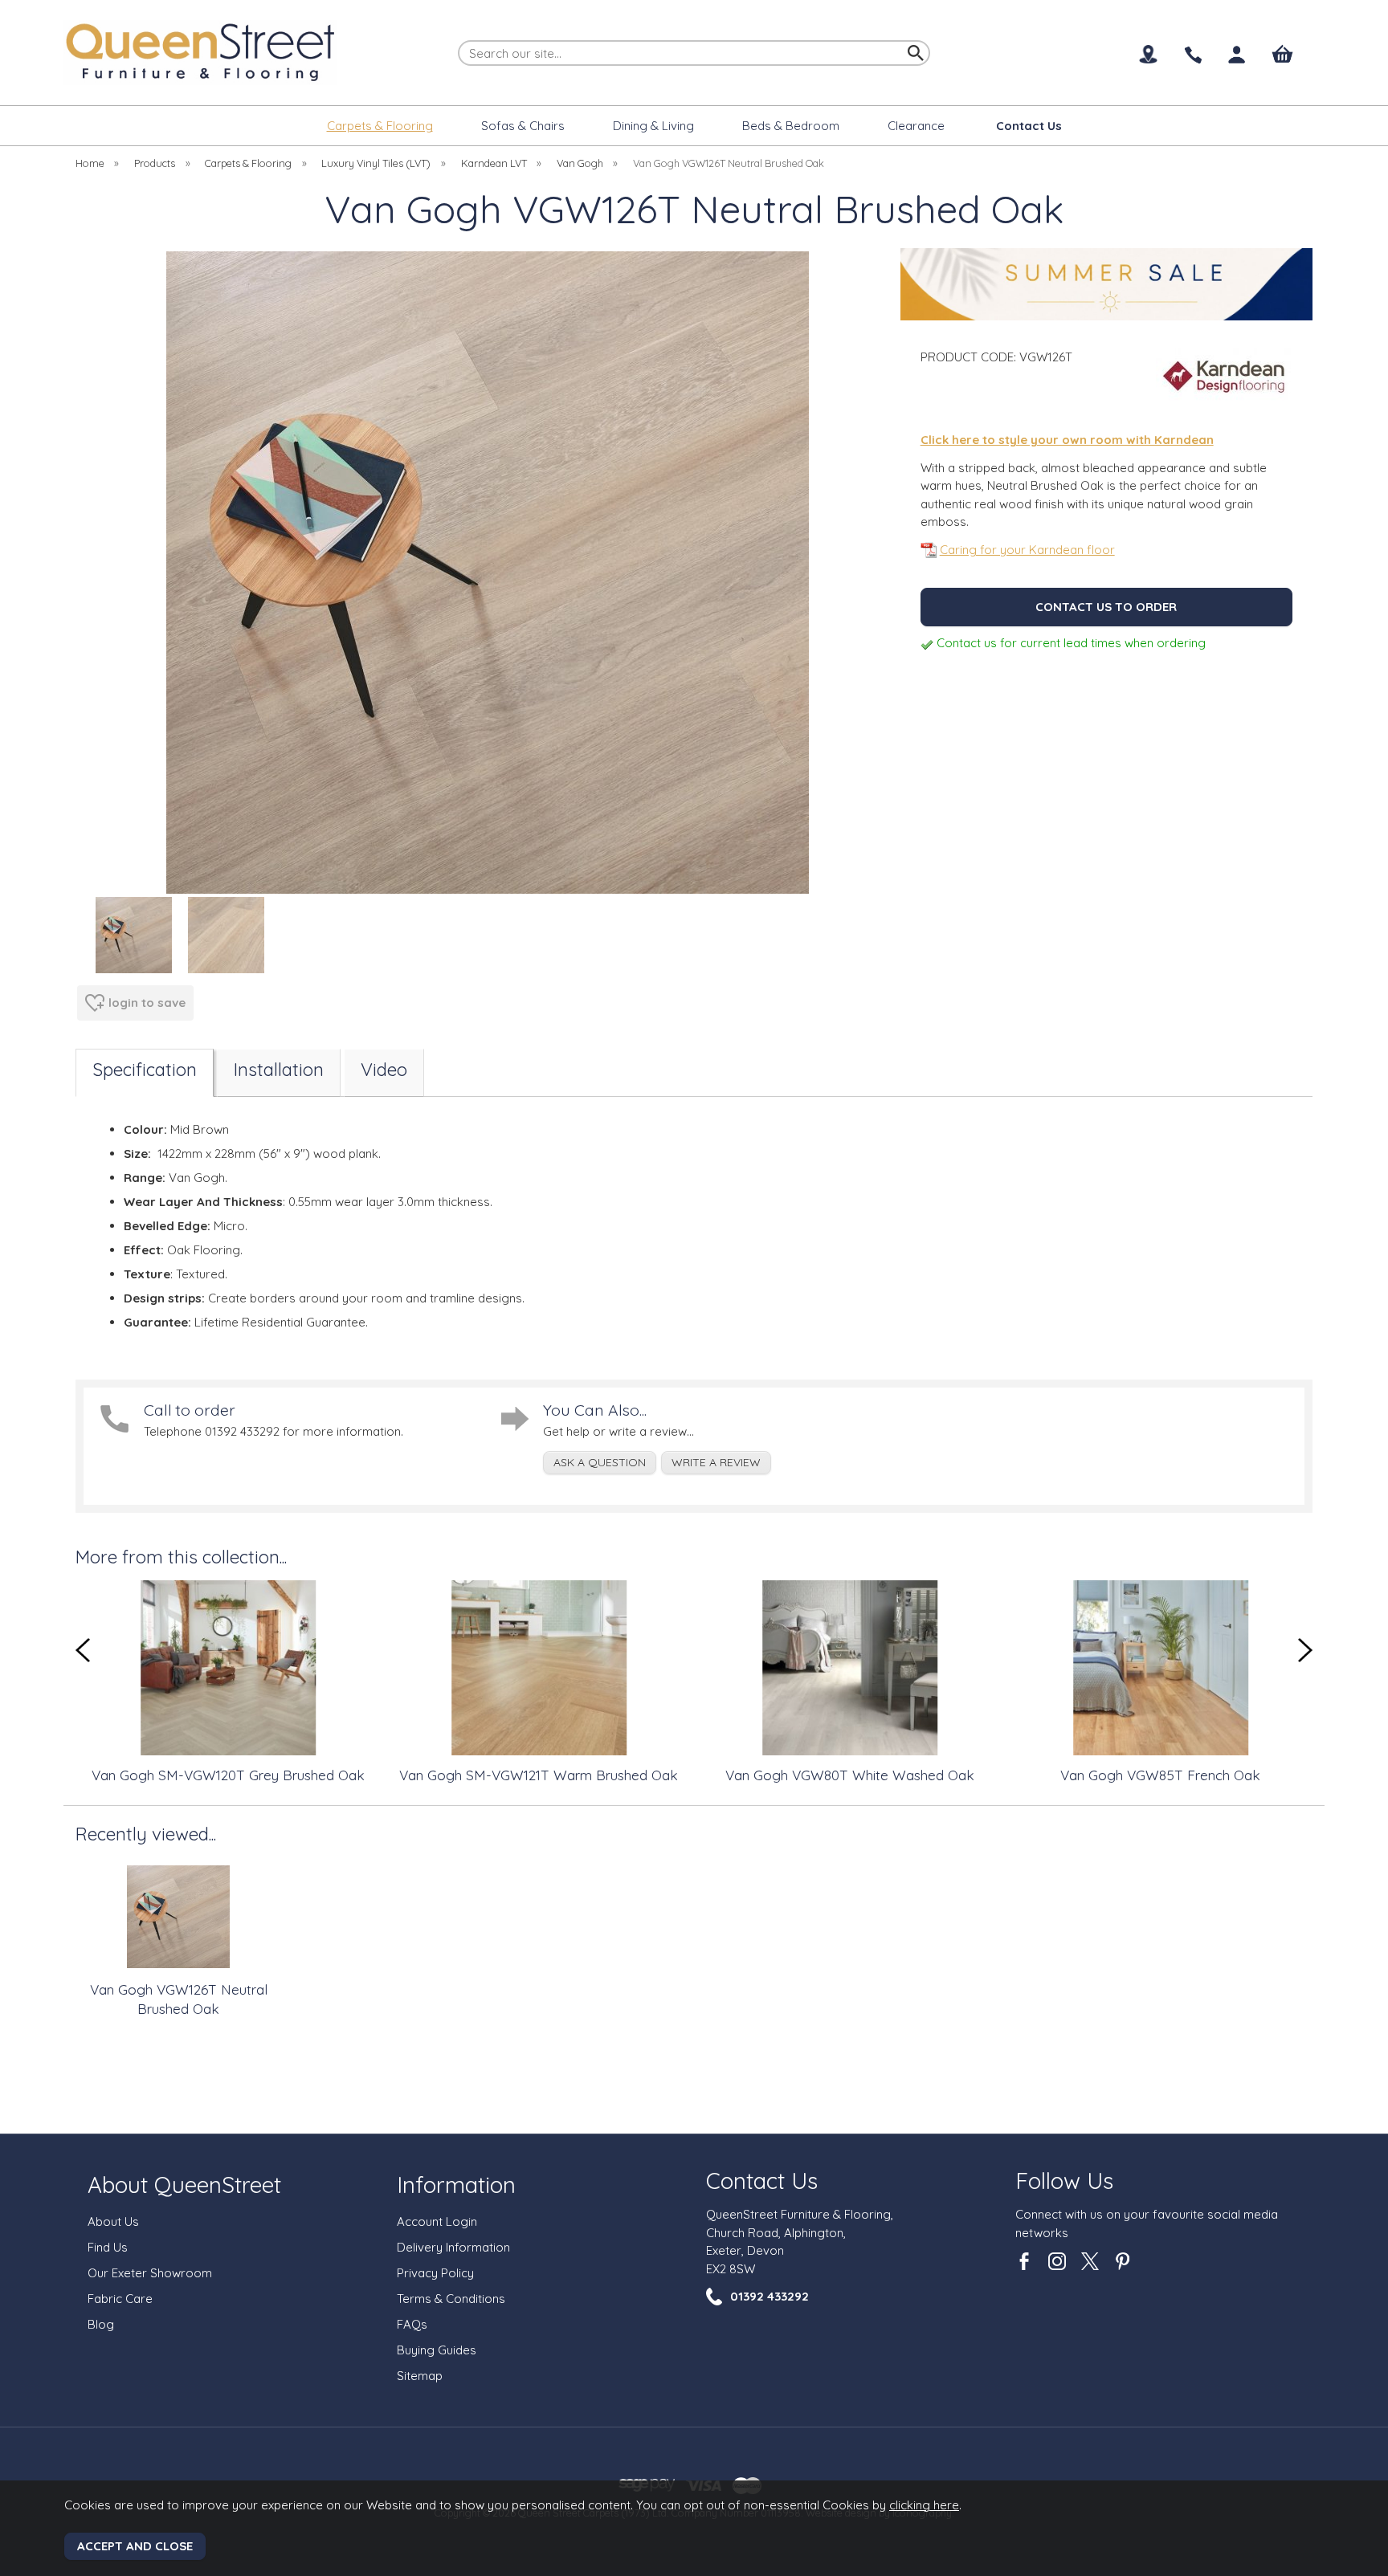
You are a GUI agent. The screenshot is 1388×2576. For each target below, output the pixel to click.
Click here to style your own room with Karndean (1067, 440)
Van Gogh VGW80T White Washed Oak (820, 1775)
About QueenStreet (184, 2185)
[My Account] (1237, 55)
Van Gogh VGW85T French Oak (1131, 1775)
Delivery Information (453, 2247)
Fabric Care (120, 2299)
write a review (716, 1462)
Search (459, 39)
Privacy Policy (435, 2273)
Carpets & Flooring (380, 126)
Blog (101, 2324)
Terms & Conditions (451, 2299)
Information (456, 2185)
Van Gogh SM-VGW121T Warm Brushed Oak (509, 1775)
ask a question (600, 1462)
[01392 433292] (1192, 56)
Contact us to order (1106, 607)
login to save (147, 1003)
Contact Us (762, 2181)
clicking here (924, 2505)
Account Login (437, 2221)
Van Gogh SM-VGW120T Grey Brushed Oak (198, 1775)
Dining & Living (653, 126)
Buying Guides (437, 2350)
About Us (113, 2221)
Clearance (916, 126)
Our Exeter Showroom (150, 2273)
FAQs (412, 2324)
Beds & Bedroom (791, 126)
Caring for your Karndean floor (1027, 550)
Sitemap (420, 2376)
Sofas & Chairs (523, 126)
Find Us (108, 2247)
